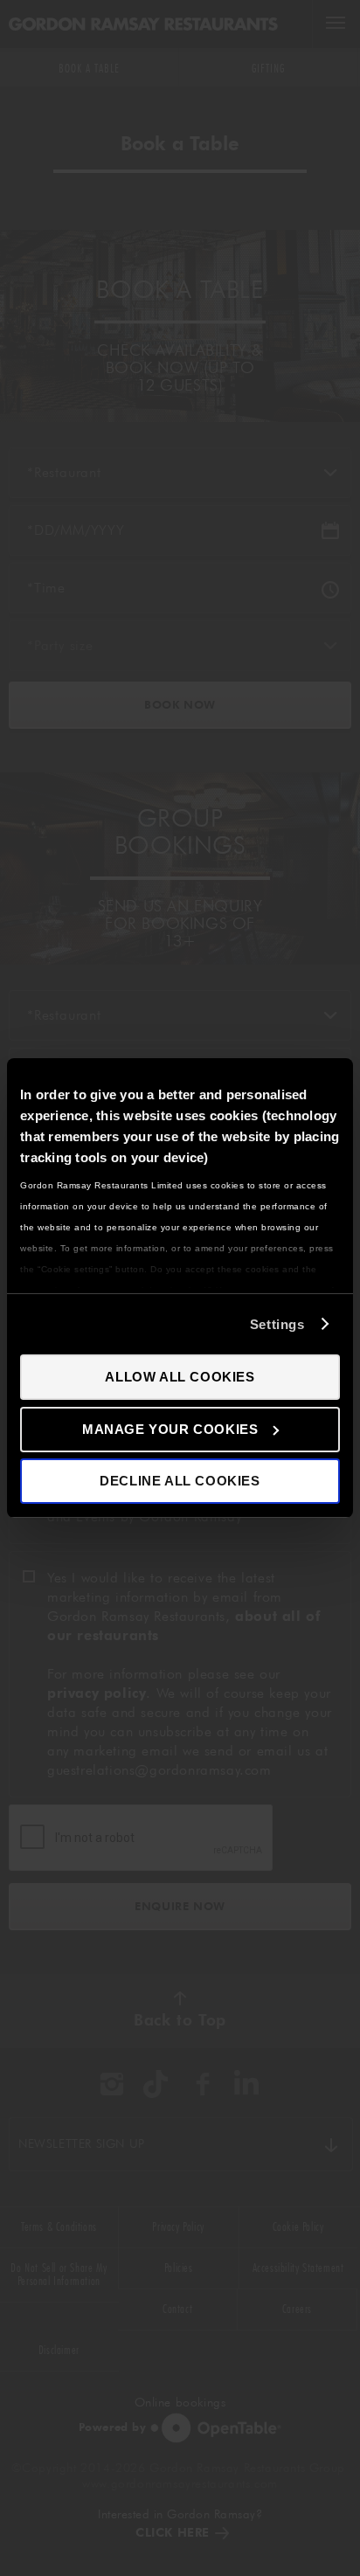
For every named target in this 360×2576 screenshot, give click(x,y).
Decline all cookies (180, 1481)
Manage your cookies (170, 1429)
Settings (277, 1324)
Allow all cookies (180, 1377)
